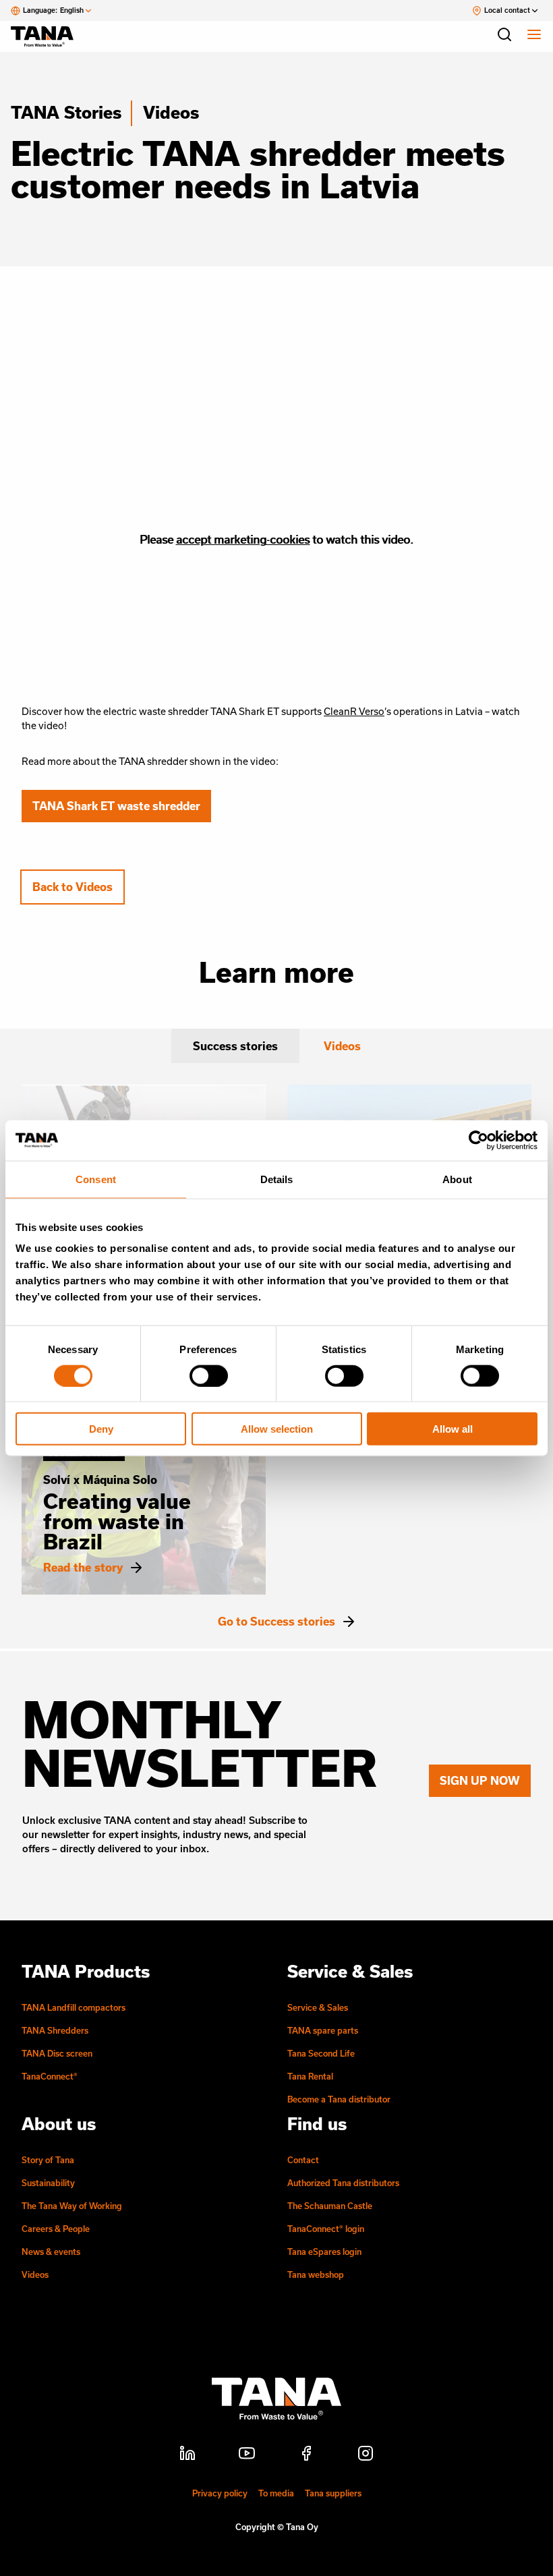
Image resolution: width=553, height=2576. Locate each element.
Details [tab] (277, 1179)
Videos (171, 112)
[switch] (209, 1375)
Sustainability (48, 2183)
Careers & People (56, 2229)
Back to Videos (72, 887)
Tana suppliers (333, 2493)
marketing (241, 539)
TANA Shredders (55, 2030)
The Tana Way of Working (72, 2206)
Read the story (83, 1568)
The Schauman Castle (330, 2206)
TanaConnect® (50, 2076)
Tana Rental (310, 2076)
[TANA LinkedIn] (187, 2455)
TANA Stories (66, 112)
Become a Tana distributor (339, 2099)
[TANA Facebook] (306, 2455)
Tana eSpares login (324, 2252)
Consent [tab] (96, 1179)
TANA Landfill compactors (74, 2007)
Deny (101, 1429)
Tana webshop (316, 2274)
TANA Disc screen (57, 2053)
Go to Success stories (276, 1622)
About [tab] (457, 1179)
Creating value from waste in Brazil (117, 1521)
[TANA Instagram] (366, 2455)
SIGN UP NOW (480, 1780)
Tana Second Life (321, 2053)
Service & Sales (318, 2007)
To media (276, 2493)
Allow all (453, 1429)
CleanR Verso (354, 711)
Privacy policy (220, 2493)
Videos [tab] (342, 1046)
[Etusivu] (49, 36)
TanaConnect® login (326, 2229)
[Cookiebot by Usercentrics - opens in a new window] (478, 1140)
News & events (51, 2252)
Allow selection (277, 1429)
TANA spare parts (323, 2030)
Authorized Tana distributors (343, 2183)
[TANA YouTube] (247, 2455)
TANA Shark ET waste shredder (116, 806)
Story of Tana (48, 2160)
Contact (303, 2160)
